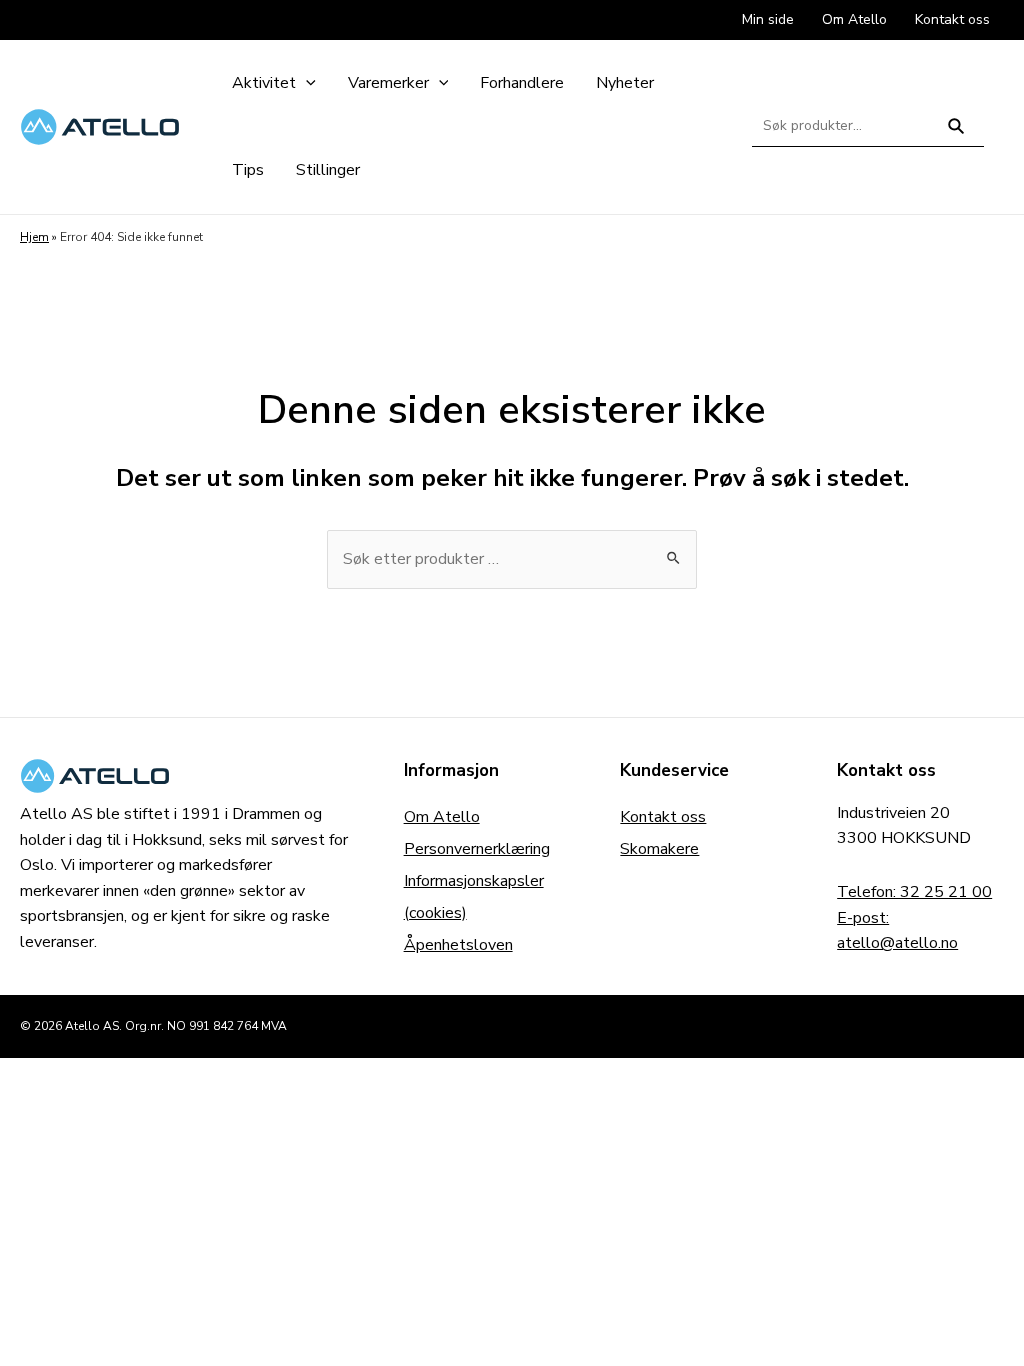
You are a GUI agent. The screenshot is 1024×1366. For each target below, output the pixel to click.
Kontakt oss (663, 817)
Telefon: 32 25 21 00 (914, 892)
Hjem (34, 237)
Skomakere (659, 849)
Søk (956, 134)
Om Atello (442, 817)
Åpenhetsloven (458, 945)
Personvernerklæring (477, 849)
